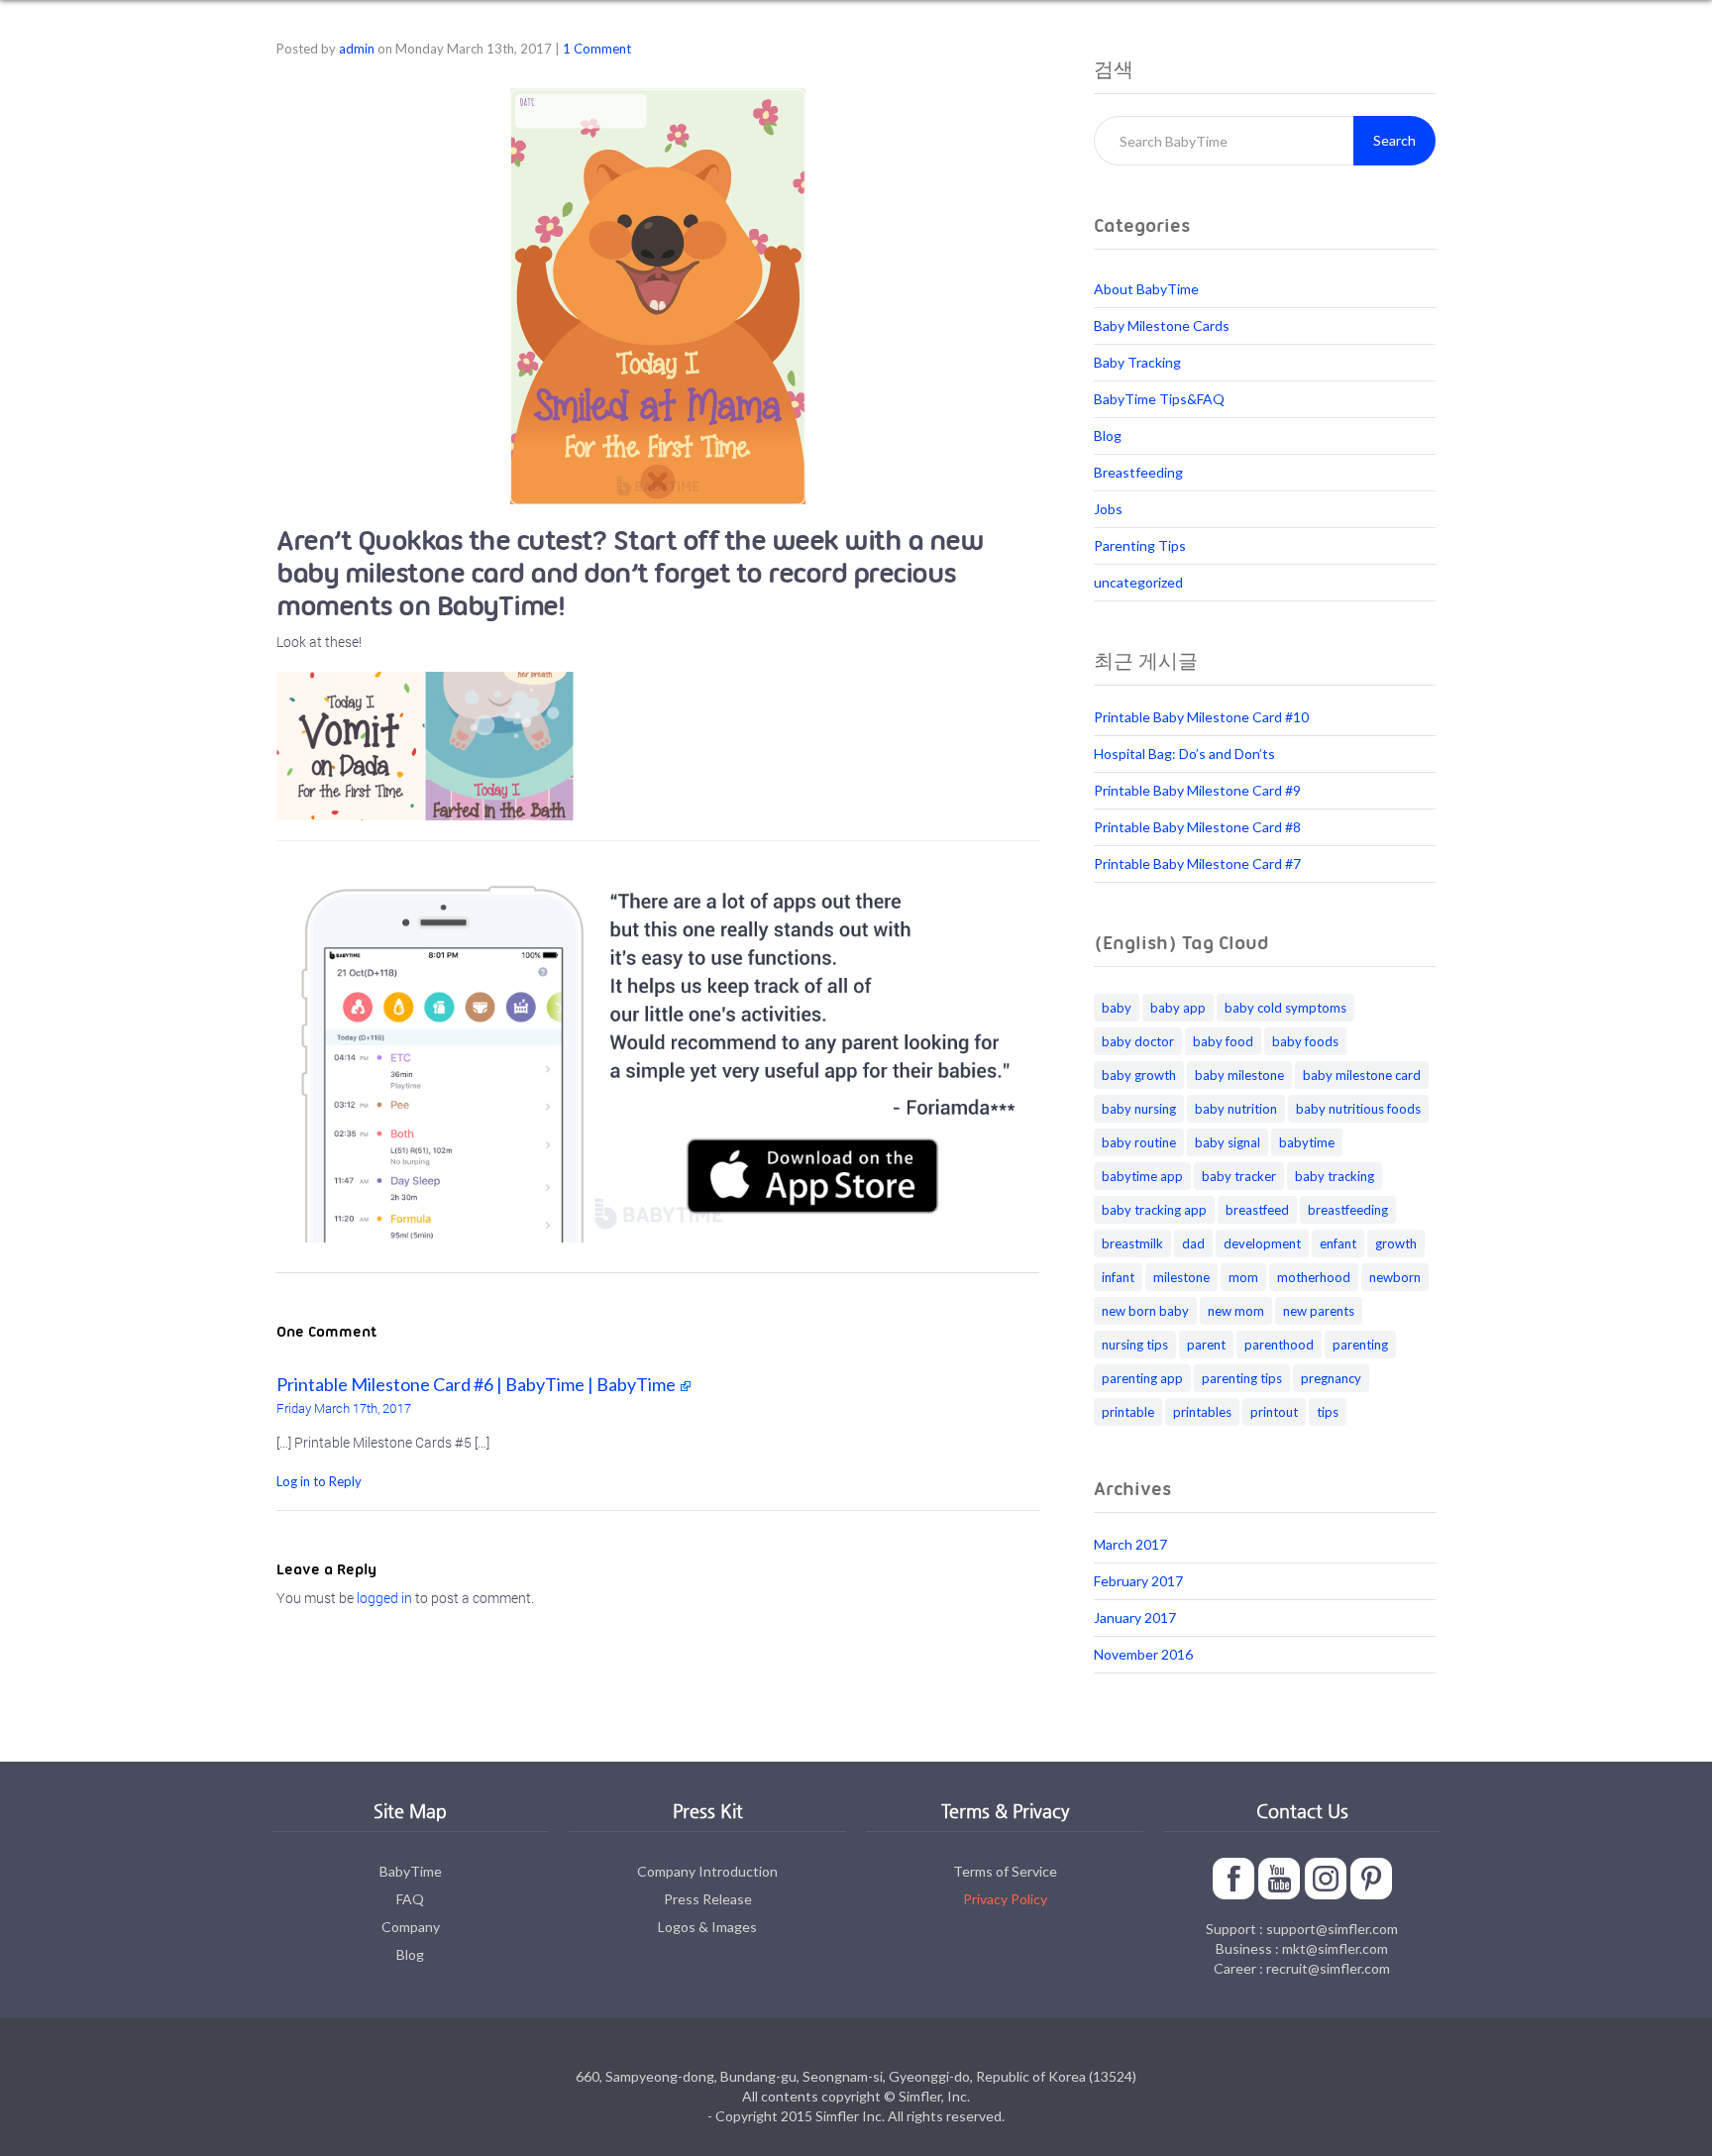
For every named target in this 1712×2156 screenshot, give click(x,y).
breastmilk (1132, 1243)
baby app (1178, 1008)
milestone (1181, 1277)
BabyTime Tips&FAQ (1159, 399)
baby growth (1139, 1075)
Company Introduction (707, 1871)
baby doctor (1138, 1041)
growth (1396, 1243)
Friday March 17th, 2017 (344, 1408)
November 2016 (1143, 1654)
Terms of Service (1005, 1871)
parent (1206, 1345)
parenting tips (1242, 1378)
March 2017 (1130, 1544)
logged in (384, 1598)
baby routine (1139, 1142)
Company (411, 1927)
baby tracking (1335, 1176)
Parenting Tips (1140, 545)
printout (1274, 1412)
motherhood (1314, 1277)
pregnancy (1331, 1378)
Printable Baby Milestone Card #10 (1201, 717)
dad (1193, 1243)
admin (357, 49)
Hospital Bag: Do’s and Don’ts (1184, 754)
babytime (1307, 1142)
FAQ (410, 1899)
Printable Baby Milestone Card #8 (1197, 827)
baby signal (1228, 1142)
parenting (1360, 1345)
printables (1202, 1412)
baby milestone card (1362, 1075)
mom (1243, 1277)
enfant (1338, 1243)
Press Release (708, 1899)
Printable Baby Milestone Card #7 (1197, 863)
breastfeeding (1348, 1210)
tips (1328, 1412)
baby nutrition (1236, 1109)
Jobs (1108, 509)
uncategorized (1138, 582)
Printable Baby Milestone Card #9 (1197, 790)
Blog (1108, 435)
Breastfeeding (1138, 472)
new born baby (1145, 1311)
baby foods (1305, 1041)
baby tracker (1239, 1176)
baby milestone (1239, 1075)
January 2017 (1135, 1617)
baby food (1223, 1041)
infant (1118, 1277)
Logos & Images (707, 1927)
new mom (1236, 1311)
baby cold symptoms (1285, 1008)
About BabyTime (1146, 289)
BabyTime (411, 1871)
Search (1394, 140)
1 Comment (597, 49)
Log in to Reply (319, 1481)
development (1262, 1243)
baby (1117, 1008)
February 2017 (1138, 1581)
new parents (1319, 1311)
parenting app (1142, 1378)
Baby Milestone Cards (1162, 325)
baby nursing (1139, 1109)
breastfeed (1257, 1210)
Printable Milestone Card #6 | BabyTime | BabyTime (476, 1384)
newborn (1395, 1277)
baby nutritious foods (1358, 1109)
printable (1128, 1412)
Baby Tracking (1137, 362)
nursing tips (1135, 1345)
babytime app (1142, 1176)
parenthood (1279, 1345)
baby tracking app (1154, 1210)
